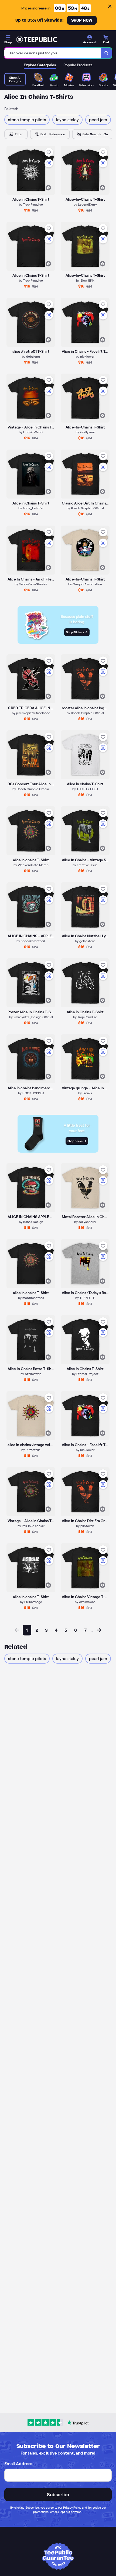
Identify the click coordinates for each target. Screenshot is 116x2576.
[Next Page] (99, 1630)
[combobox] (53, 53)
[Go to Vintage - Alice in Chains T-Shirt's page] (31, 1492)
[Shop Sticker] (58, 642)
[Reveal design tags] (48, 188)
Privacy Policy (72, 2508)
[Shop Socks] (58, 1151)
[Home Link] (36, 39)
